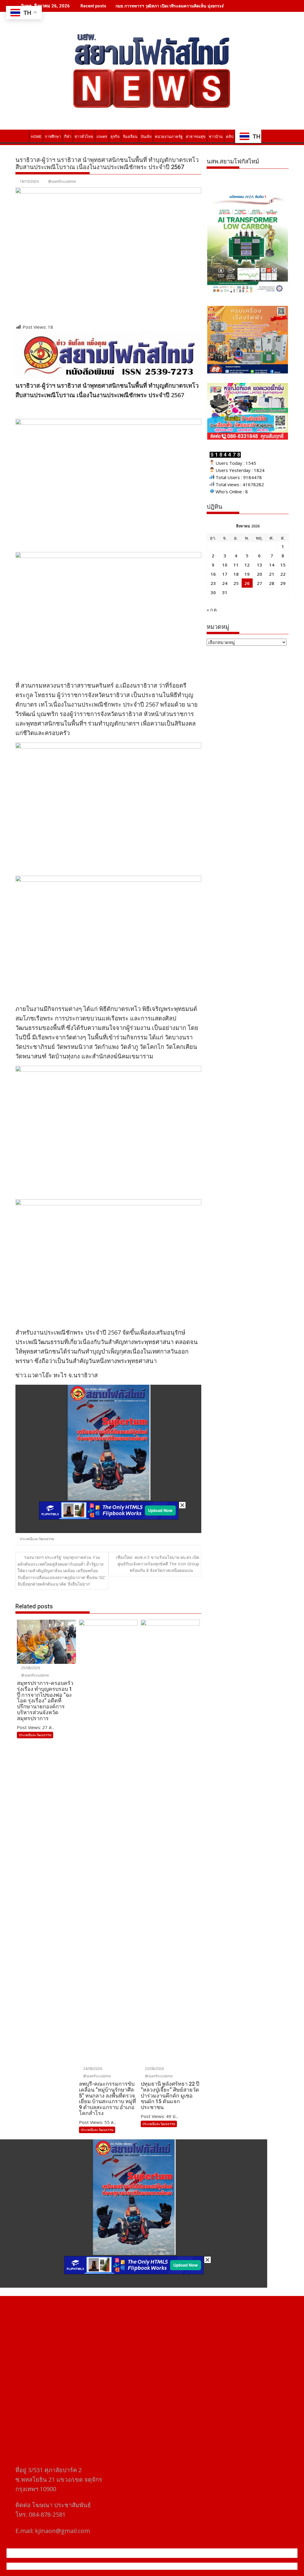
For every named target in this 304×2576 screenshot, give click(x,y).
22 (283, 574)
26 (247, 583)
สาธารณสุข (196, 137)
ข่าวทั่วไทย (84, 137)
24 (225, 583)
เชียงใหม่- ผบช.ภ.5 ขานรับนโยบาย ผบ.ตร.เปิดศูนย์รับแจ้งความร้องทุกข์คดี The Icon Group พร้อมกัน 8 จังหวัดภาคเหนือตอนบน (157, 1564)
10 (225, 565)
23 (213, 583)
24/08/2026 (92, 2069)
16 (213, 574)
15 (283, 565)
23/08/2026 (154, 2069)
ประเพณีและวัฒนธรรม (37, 1539)
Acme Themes (210, 2566)
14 (272, 565)
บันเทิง (146, 137)
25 (236, 583)
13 (259, 565)
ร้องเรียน (130, 137)
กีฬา (68, 137)
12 (247, 565)
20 (259, 574)
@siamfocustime (62, 181)
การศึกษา (53, 137)
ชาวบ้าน (216, 137)
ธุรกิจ (115, 137)
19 (247, 574)
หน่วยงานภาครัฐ (169, 137)
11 (236, 565)
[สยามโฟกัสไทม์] (21, 136)
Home (36, 137)
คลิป (230, 137)
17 (225, 574)
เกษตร (102, 137)
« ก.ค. (212, 610)
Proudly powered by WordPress (113, 2566)
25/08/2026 (30, 1668)
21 (272, 574)
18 (236, 574)
